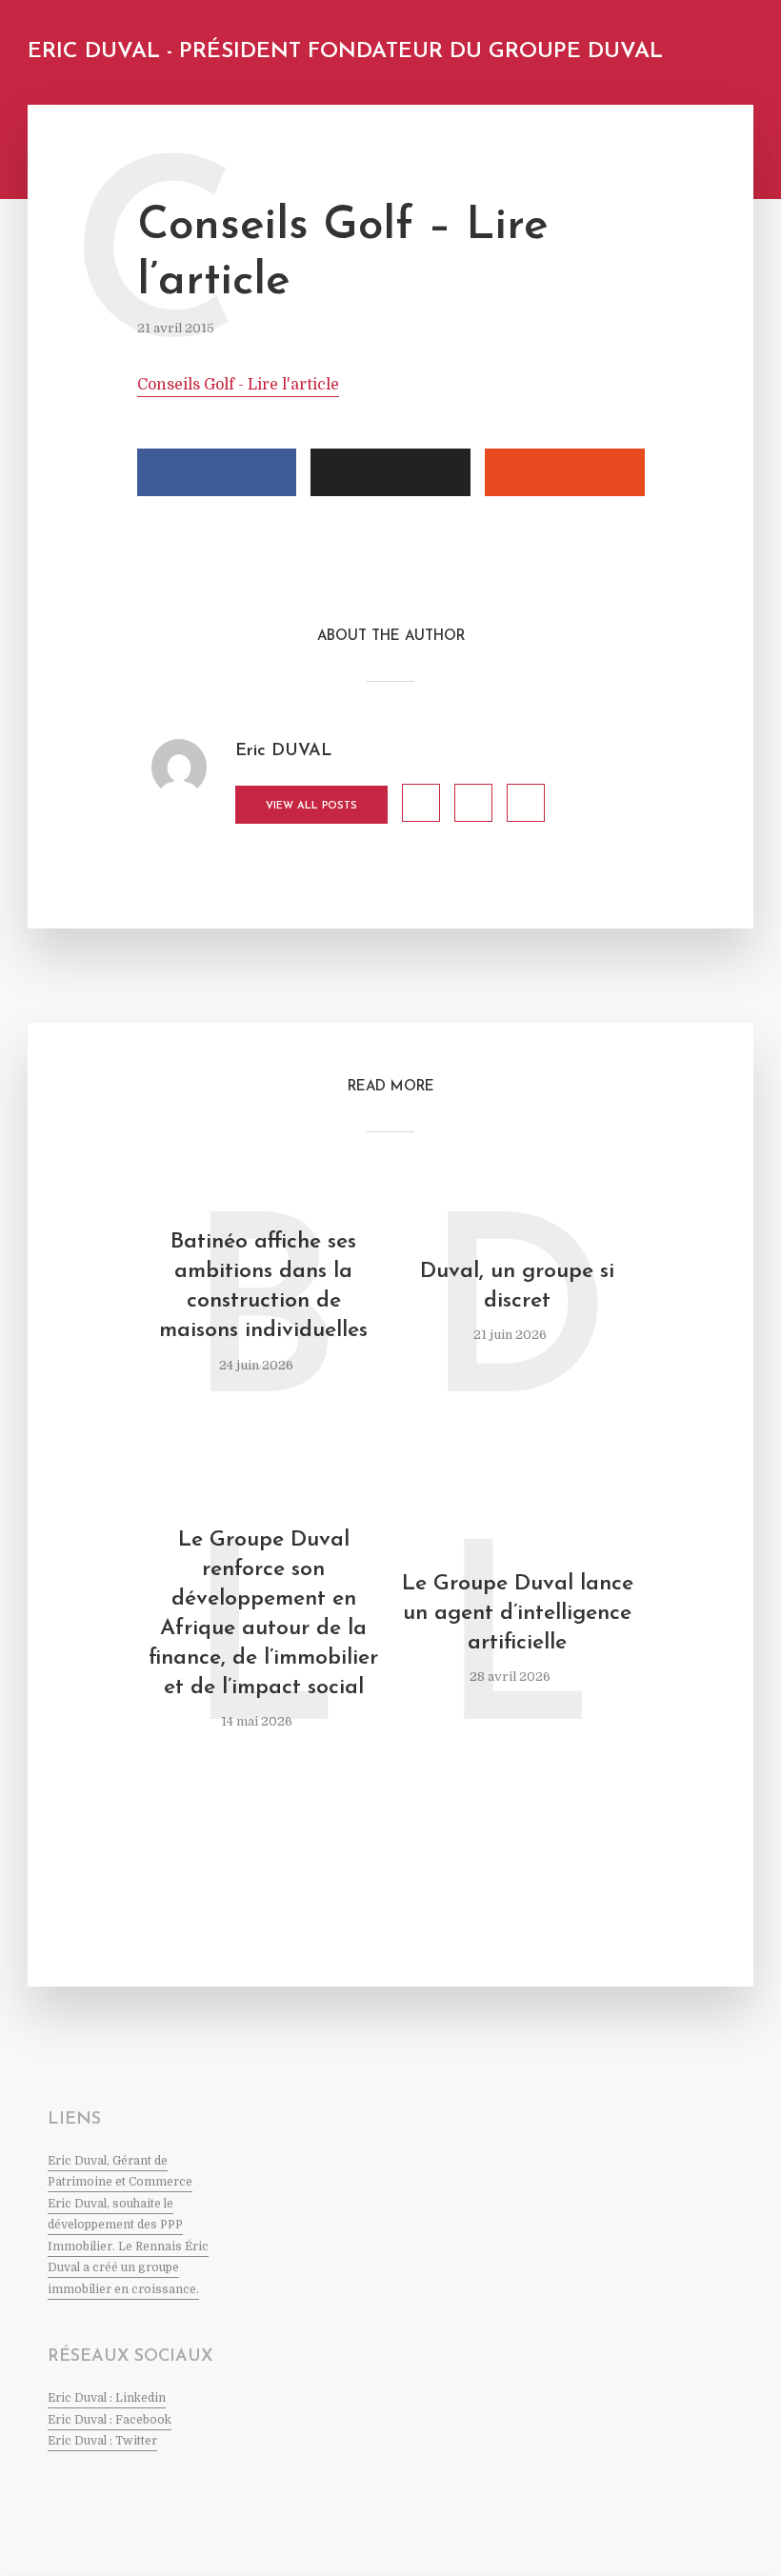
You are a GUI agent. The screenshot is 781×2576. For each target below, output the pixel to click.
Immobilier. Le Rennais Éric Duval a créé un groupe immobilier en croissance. (128, 2268)
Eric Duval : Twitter (102, 2441)
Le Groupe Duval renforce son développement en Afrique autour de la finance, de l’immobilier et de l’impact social (263, 1614)
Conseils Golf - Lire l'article (238, 385)
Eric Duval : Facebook (110, 2420)
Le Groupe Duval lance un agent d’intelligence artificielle (518, 1614)
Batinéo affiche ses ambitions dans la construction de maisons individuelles (263, 1287)
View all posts (311, 806)
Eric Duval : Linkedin (107, 2398)
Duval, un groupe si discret (517, 1287)
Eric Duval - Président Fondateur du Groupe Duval (345, 52)
